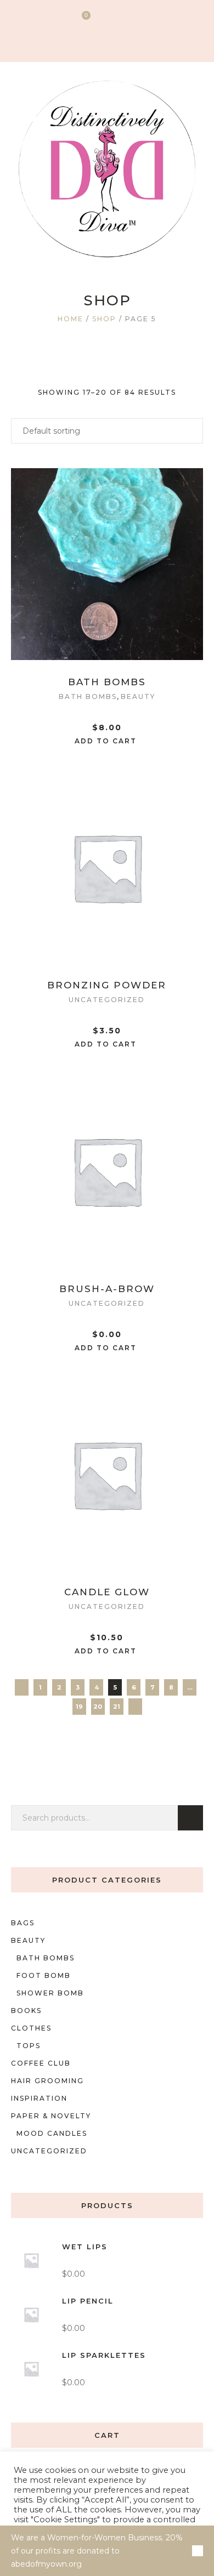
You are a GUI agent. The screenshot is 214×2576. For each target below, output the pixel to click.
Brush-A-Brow (107, 1289)
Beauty (138, 696)
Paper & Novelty (51, 2116)
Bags (23, 1923)
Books (26, 2011)
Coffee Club (41, 2063)
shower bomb (50, 1993)
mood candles (52, 2133)
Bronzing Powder (107, 985)
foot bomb (44, 1975)
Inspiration (39, 2098)
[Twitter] (95, 42)
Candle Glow (107, 1592)
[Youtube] (138, 42)
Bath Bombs (107, 682)
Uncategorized (107, 1000)
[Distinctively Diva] (107, 169)
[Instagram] (74, 42)
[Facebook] (117, 42)
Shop (104, 319)
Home (71, 319)
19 (79, 1707)
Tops (29, 2046)
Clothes (31, 2028)
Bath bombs (88, 696)
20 (98, 1707)
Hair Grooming (47, 2081)
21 (117, 1707)
